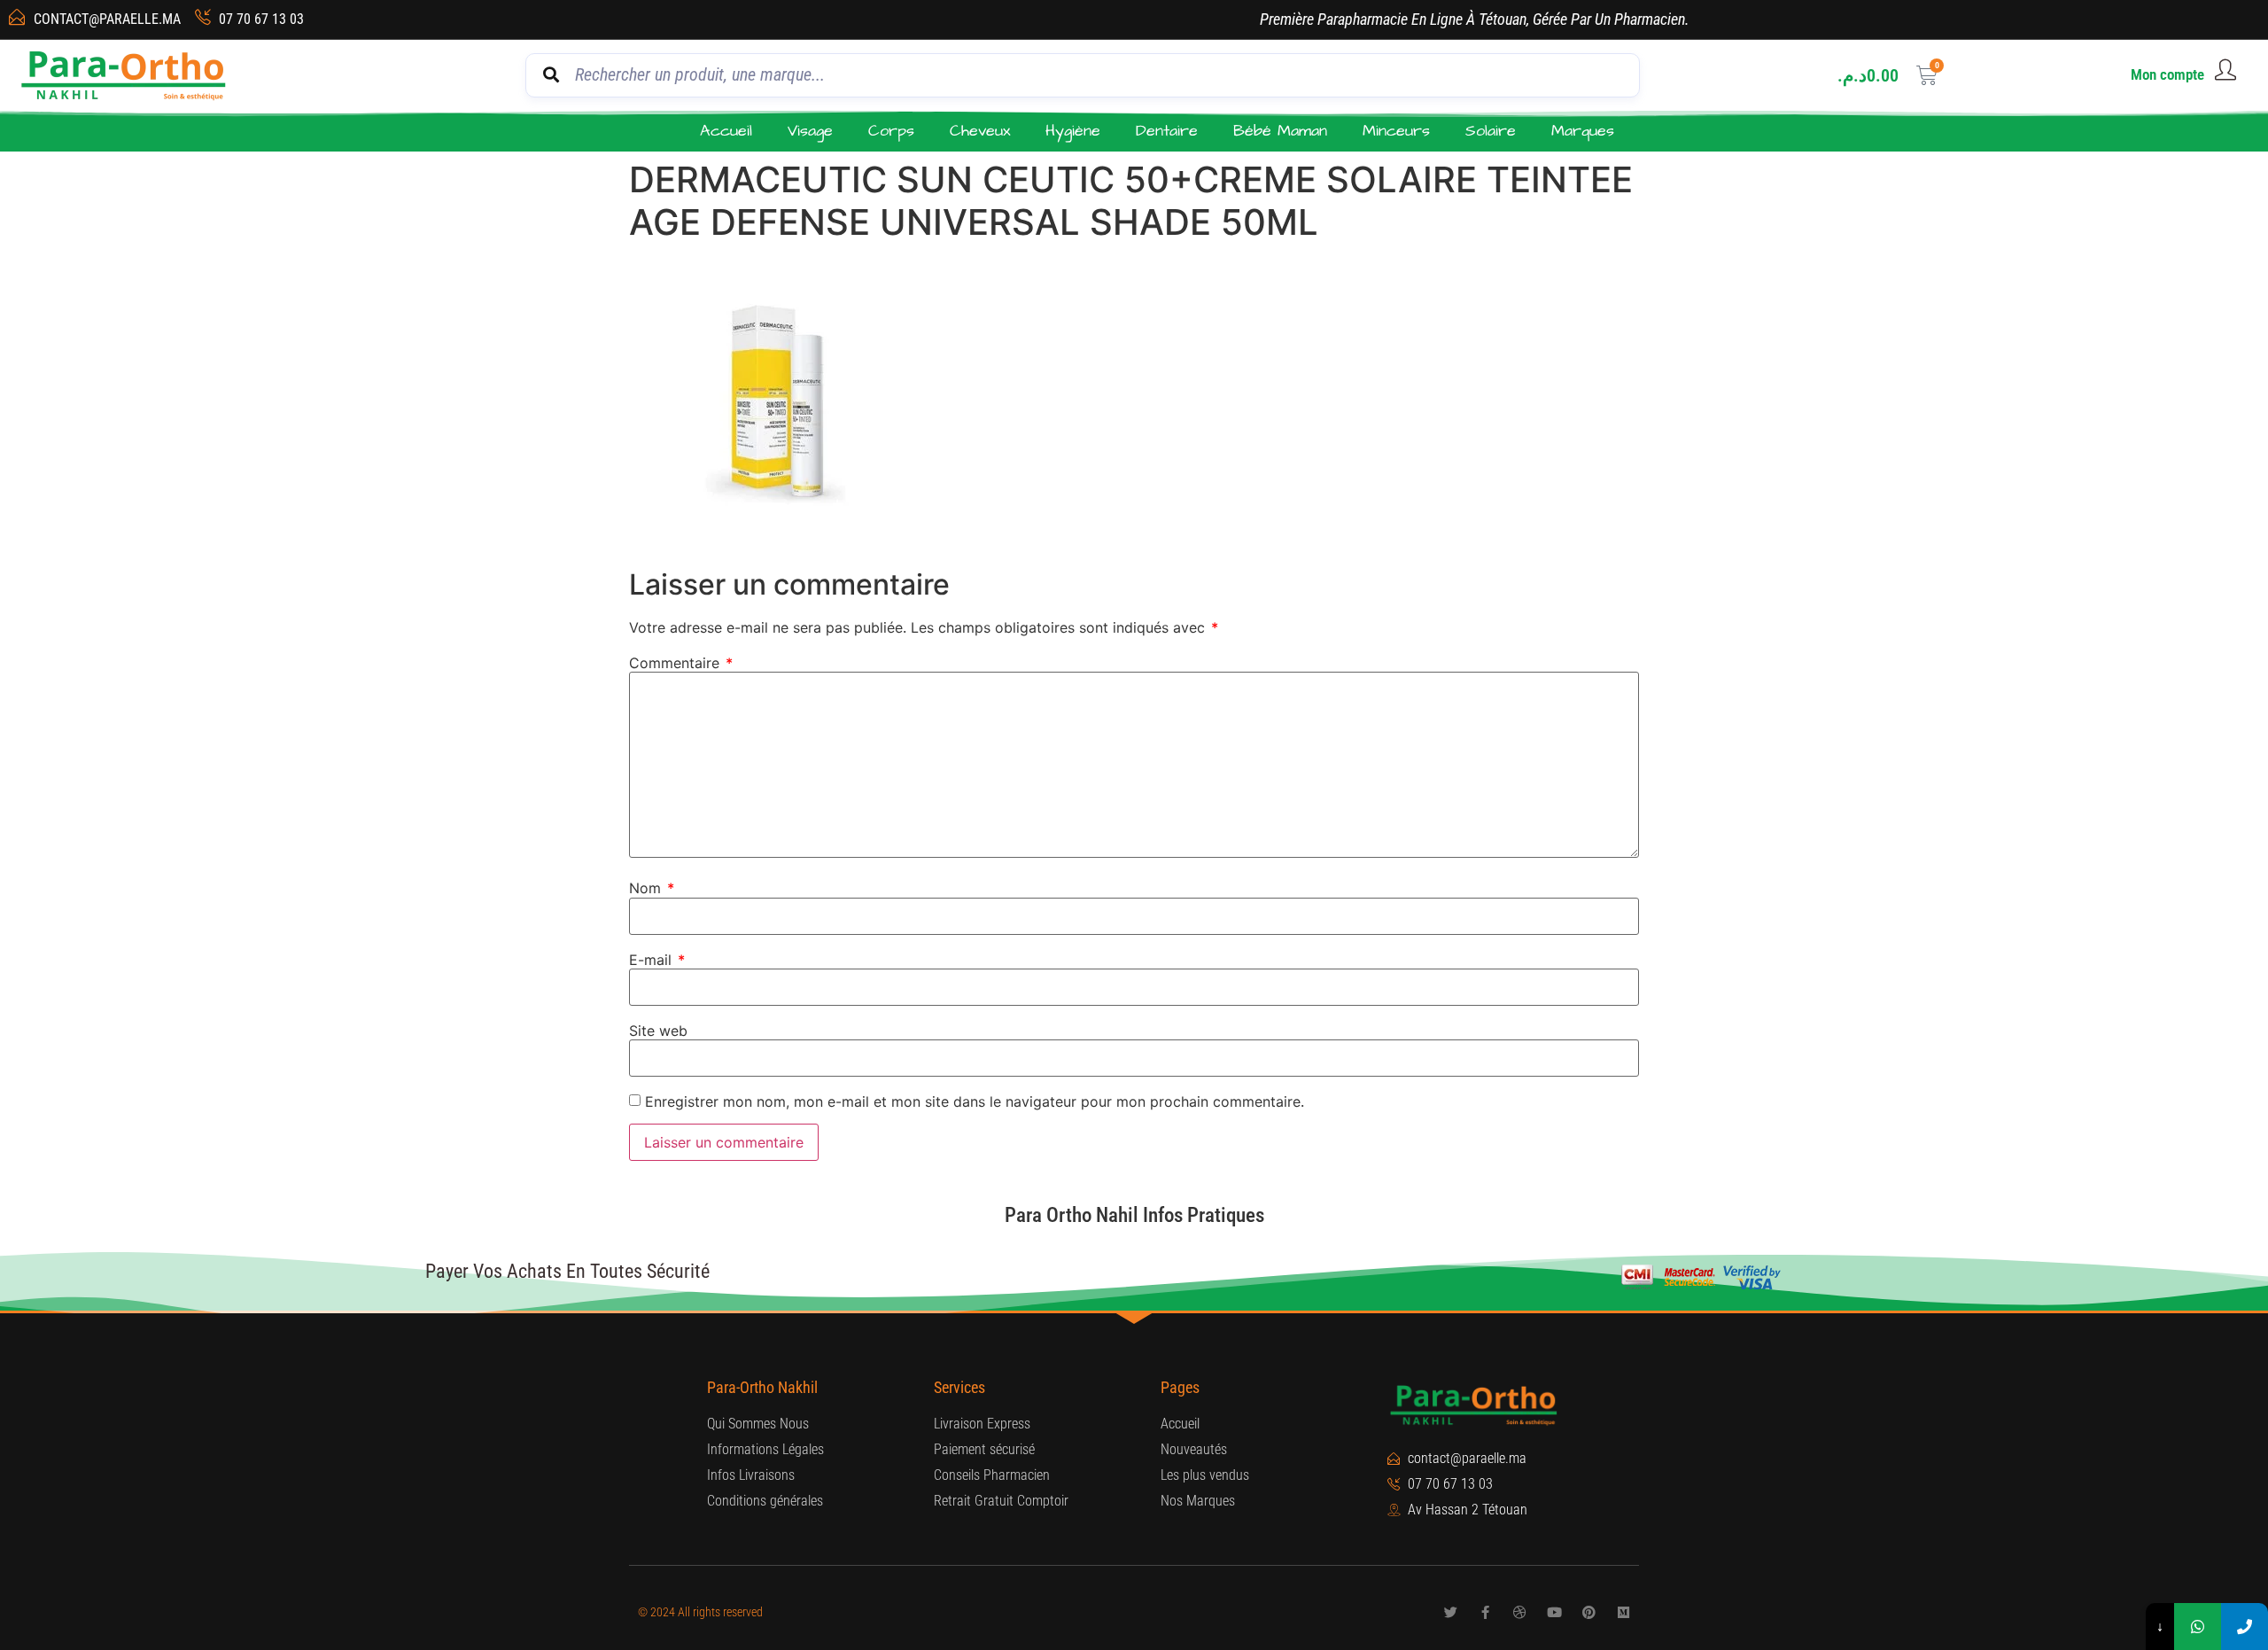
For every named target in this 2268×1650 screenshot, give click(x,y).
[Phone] (2245, 1627)
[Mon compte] (2225, 70)
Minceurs (1396, 131)
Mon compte (2167, 74)
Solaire (1491, 131)
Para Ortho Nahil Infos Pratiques (1134, 1215)
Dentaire (1167, 131)
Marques (1583, 131)
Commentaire (681, 663)
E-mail (657, 960)
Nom (652, 888)
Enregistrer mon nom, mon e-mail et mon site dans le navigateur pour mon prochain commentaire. (975, 1101)
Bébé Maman (1280, 131)
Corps (891, 131)
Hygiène (1073, 131)
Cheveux (980, 131)
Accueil (726, 131)
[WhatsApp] (2198, 1627)
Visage (810, 131)
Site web (658, 1031)
